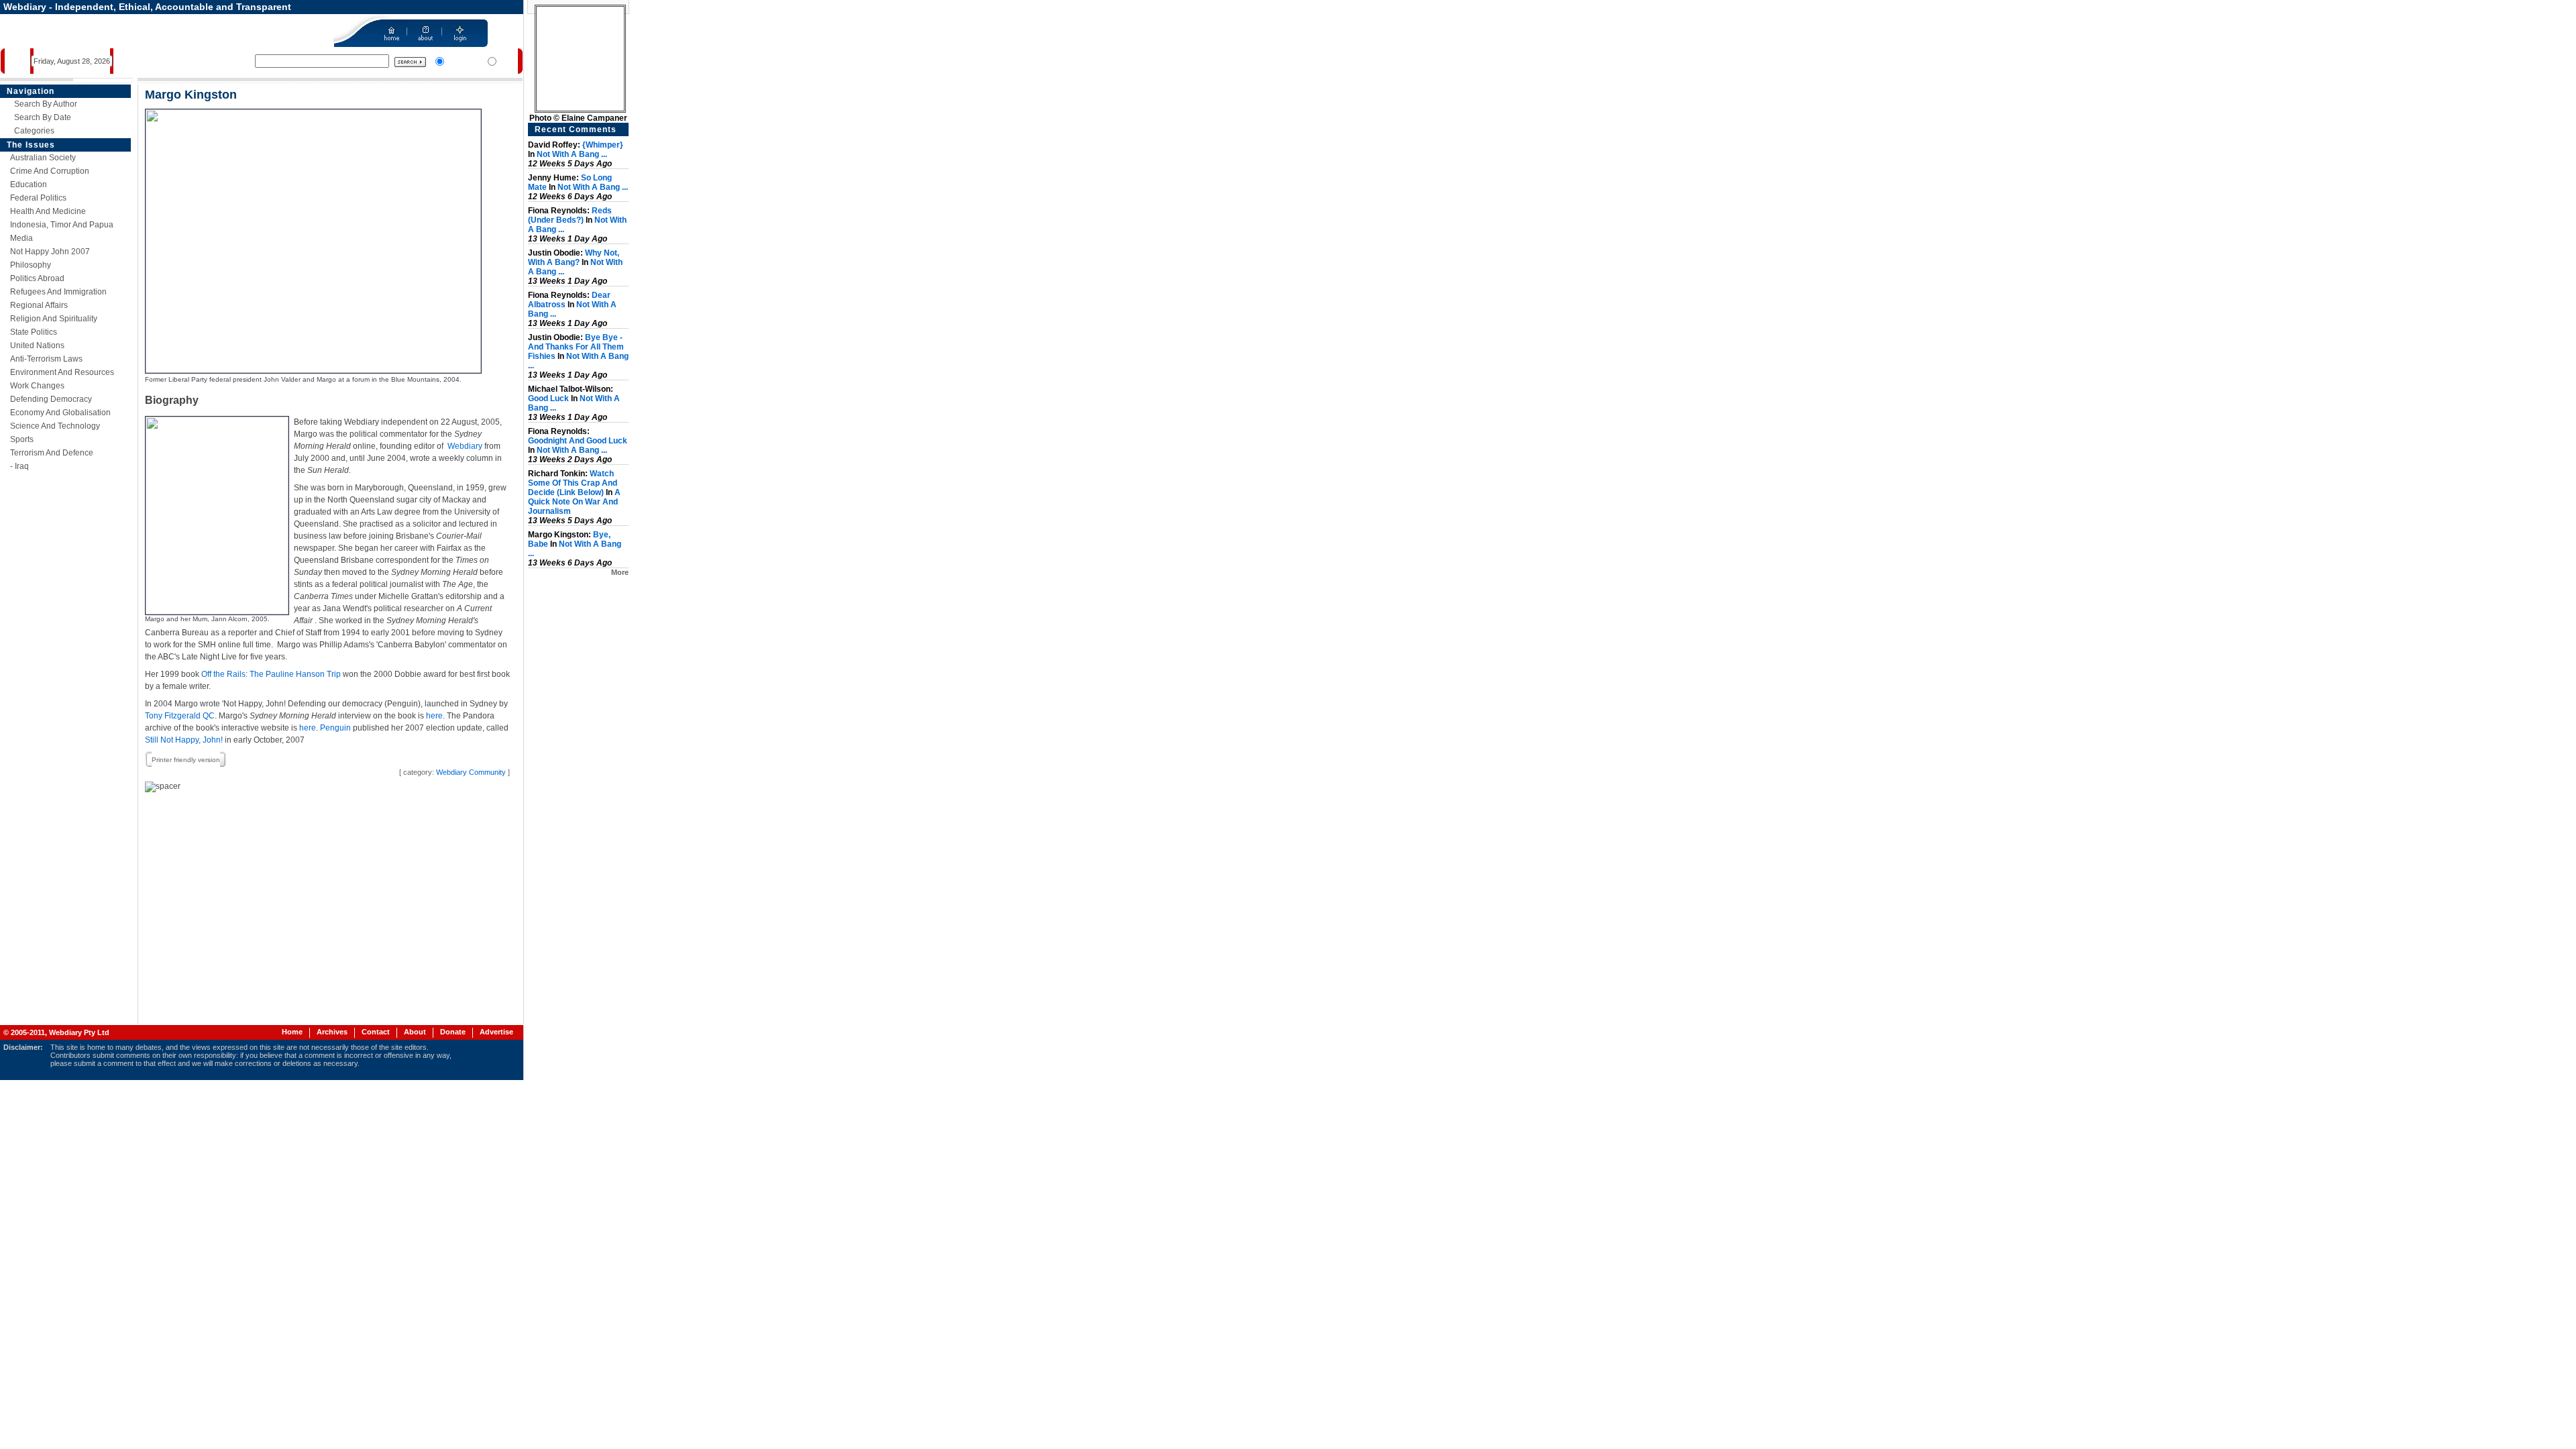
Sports (22, 439)
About (415, 1032)
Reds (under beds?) (570, 215)
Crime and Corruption (50, 171)
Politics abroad (37, 278)
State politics (34, 332)
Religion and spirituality (54, 319)
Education (29, 184)
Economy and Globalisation (60, 413)
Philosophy (31, 265)
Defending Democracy (51, 399)
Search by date (43, 117)
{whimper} (603, 145)
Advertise (496, 1032)
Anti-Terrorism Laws (46, 359)
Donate (453, 1032)
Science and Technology (55, 426)
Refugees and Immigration (58, 292)
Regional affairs (39, 305)
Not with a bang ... (572, 154)
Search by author (46, 104)
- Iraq (19, 466)
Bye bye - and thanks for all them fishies (576, 347)
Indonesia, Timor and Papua (62, 225)
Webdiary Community (471, 772)
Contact (376, 1032)
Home (292, 1032)
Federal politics (38, 198)
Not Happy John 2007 (50, 252)
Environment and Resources (62, 372)
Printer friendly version (186, 760)
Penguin (335, 728)
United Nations (37, 345)
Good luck (548, 398)
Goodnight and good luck (578, 441)
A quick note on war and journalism (574, 502)
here (434, 716)
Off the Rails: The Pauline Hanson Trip (271, 674)
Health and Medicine (48, 211)
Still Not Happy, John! (184, 740)
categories (34, 131)
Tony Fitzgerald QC (180, 716)
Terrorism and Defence (52, 453)
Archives (332, 1032)
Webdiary (465, 446)
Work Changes (37, 386)
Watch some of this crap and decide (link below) (573, 483)
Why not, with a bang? (574, 258)
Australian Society (43, 158)
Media (21, 238)
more (620, 572)
